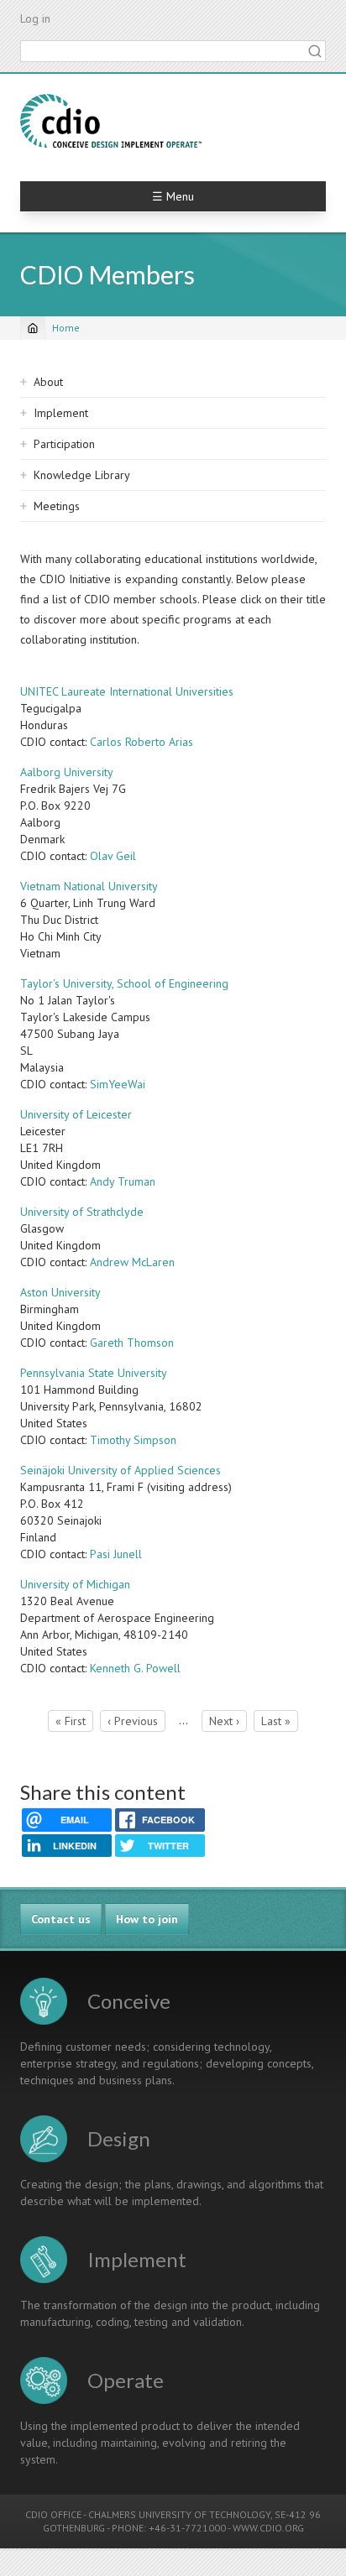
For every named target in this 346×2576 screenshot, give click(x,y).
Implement (61, 413)
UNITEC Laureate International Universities (127, 691)
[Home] (111, 121)
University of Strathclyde (82, 1212)
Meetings (57, 506)
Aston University (60, 1292)
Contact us (61, 1919)
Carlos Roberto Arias (142, 742)
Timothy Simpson (133, 1440)
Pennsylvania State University (94, 1373)
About (48, 382)
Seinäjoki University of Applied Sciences (121, 1470)
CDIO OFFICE (53, 2514)
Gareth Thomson (132, 1343)
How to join (147, 1919)
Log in (35, 18)
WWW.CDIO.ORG (268, 2528)
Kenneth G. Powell (135, 1668)
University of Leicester (76, 1114)
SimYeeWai (118, 1084)
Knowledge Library (82, 475)
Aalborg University (67, 772)
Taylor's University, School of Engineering (124, 983)
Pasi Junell (116, 1554)
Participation (64, 444)
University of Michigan (75, 1584)
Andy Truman (123, 1181)
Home (66, 328)
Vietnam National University (89, 886)
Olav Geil (113, 856)
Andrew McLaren (132, 1262)
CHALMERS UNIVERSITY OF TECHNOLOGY (179, 2514)
